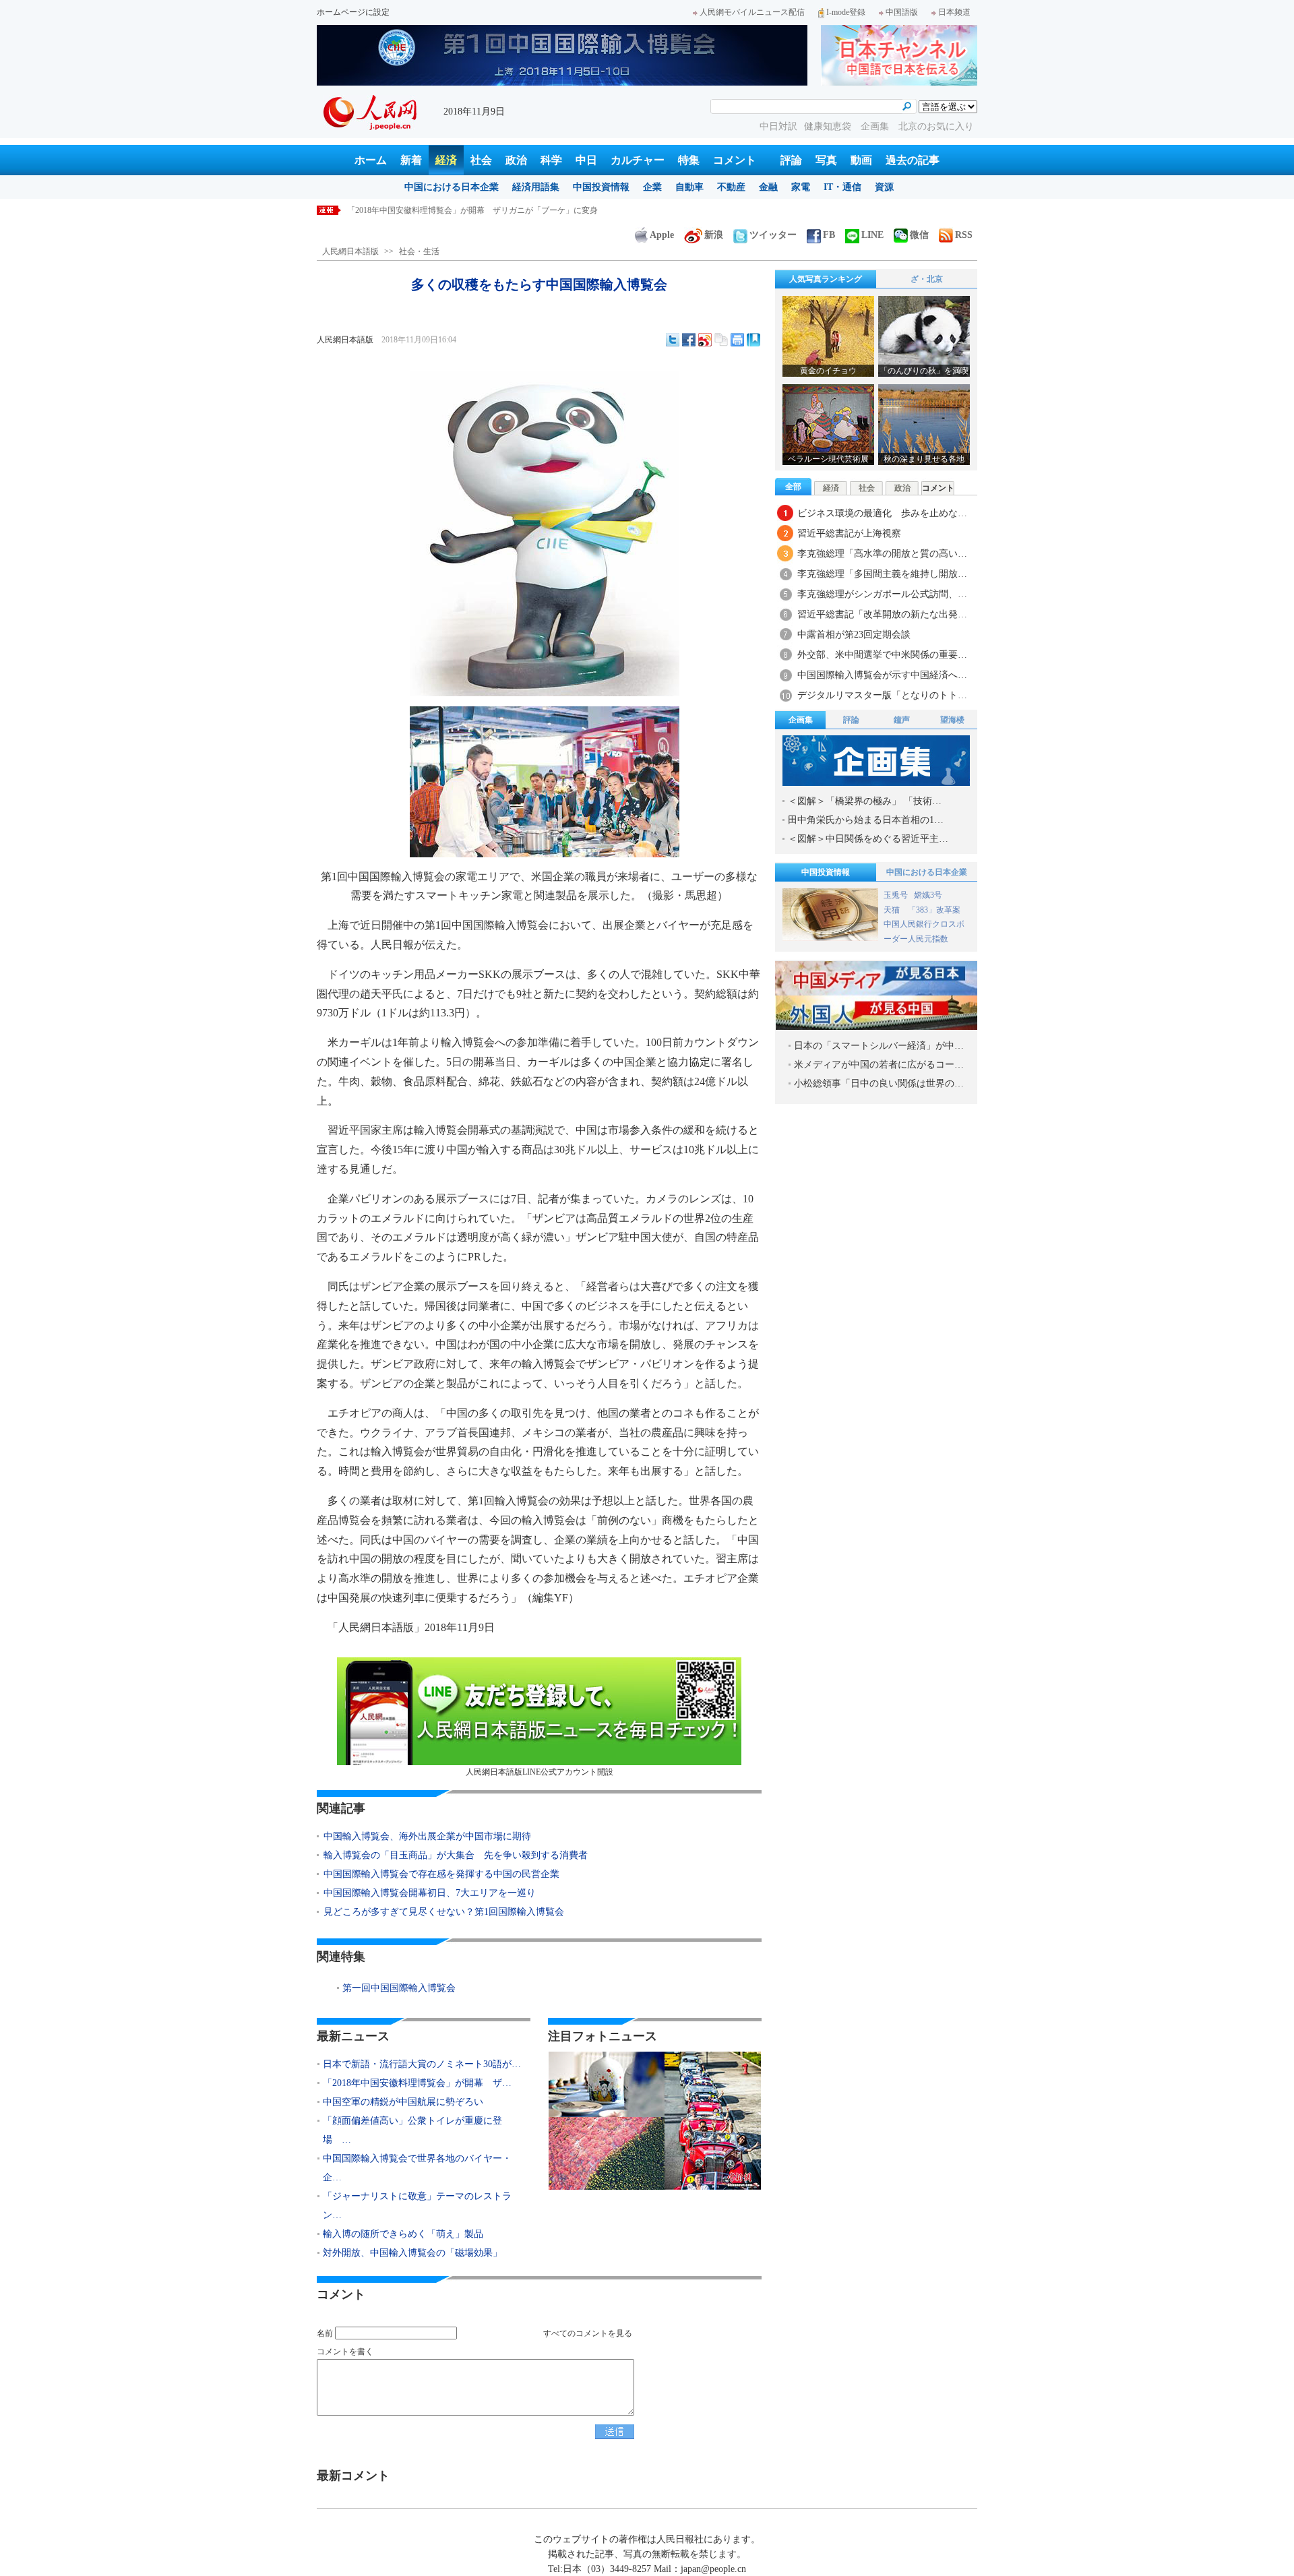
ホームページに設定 (353, 12)
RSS (964, 235)
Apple (662, 235)
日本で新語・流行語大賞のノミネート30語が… (422, 2064)
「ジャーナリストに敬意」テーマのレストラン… (417, 2206)
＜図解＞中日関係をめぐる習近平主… (868, 839)
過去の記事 (913, 160)
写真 (826, 160)
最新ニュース (353, 2036)
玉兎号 (896, 895)
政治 (516, 160)
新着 (411, 160)
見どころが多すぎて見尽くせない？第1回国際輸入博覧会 (444, 1912)
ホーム (371, 160)
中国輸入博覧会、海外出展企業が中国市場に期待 (427, 1836)
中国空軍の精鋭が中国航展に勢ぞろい (416, 210)
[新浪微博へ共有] (705, 340)
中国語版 (902, 12)
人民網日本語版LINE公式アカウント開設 (540, 1772)
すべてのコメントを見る (588, 2333)
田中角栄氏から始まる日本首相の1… (866, 820)
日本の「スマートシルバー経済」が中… (879, 1046)
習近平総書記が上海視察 (849, 533)
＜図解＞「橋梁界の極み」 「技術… (865, 801)
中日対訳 (778, 126)
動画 (861, 160)
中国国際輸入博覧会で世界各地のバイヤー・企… (417, 2168)
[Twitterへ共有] (673, 340)
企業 (652, 187)
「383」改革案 (934, 910)
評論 (791, 160)
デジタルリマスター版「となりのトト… (882, 695)
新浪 (714, 235)
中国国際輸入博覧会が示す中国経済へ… (882, 675)
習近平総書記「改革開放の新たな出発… (882, 614)
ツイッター (773, 235)
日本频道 (954, 12)
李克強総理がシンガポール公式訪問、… (882, 594)
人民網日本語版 (350, 251)
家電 (801, 187)
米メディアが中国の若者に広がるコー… (879, 1065)
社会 (481, 160)
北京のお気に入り (936, 126)
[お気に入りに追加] (753, 340)
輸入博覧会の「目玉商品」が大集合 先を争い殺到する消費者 (456, 1855)
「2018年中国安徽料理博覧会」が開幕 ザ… (417, 2083)
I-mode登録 (846, 12)
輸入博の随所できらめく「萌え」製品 (403, 2234)
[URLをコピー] (721, 340)
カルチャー (638, 160)
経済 (446, 160)
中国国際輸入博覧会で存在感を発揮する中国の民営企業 (441, 1874)
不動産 (731, 187)
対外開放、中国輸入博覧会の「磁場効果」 (412, 2253)
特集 (689, 160)
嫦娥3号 (928, 895)
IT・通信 (842, 187)
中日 (586, 160)
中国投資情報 (601, 187)
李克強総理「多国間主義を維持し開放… (882, 574)
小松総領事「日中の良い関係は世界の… (879, 1083)
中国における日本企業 (452, 187)
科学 (551, 160)
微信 (919, 235)
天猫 (893, 910)
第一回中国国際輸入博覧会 (399, 1988)
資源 (884, 187)
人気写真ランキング (826, 279)
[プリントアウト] (737, 340)
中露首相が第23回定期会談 (854, 635)
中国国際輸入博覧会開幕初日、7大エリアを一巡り (430, 1893)
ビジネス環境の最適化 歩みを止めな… (882, 513)
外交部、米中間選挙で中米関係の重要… (882, 655)
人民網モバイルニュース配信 (752, 12)
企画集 (876, 126)
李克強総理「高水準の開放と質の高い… (882, 554)
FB (829, 235)
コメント (735, 160)
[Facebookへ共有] (689, 340)
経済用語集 (536, 187)
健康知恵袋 (829, 126)
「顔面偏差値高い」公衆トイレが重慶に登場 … (412, 2130)
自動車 (689, 187)
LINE (872, 235)
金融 (768, 187)
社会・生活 (419, 251)
